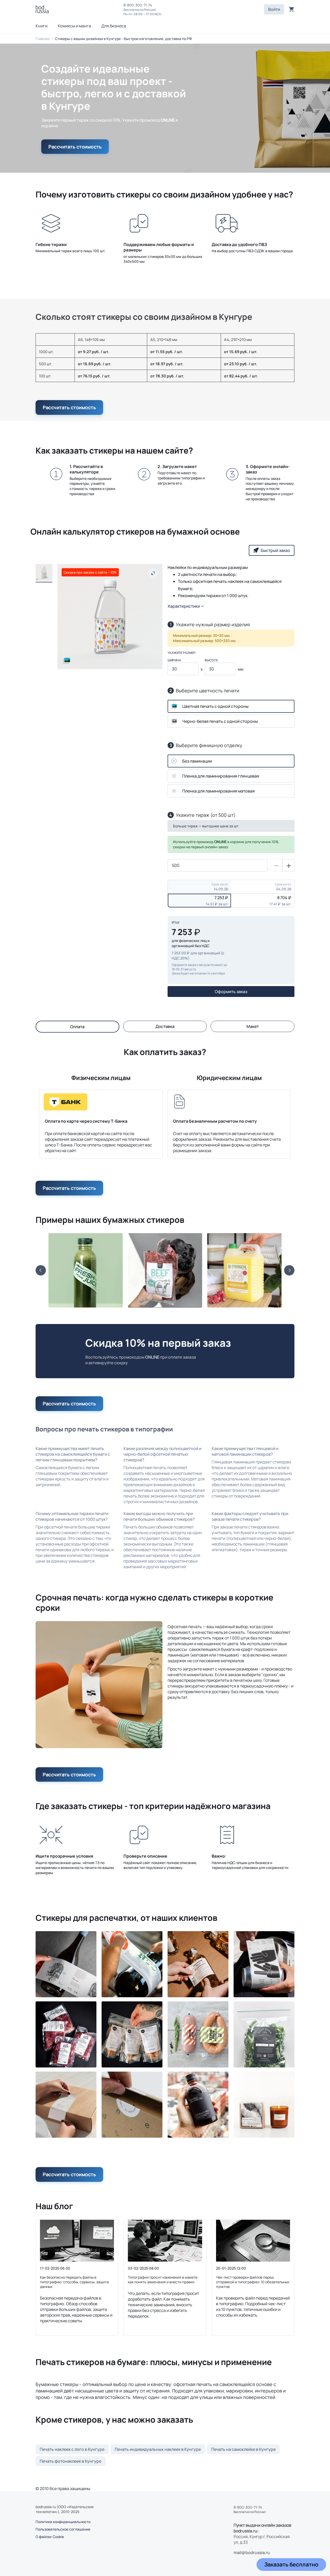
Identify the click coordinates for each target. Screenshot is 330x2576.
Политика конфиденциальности (63, 2522)
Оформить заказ (231, 992)
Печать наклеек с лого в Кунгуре (72, 2449)
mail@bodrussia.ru (252, 2553)
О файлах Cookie (50, 2537)
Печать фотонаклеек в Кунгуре (71, 2461)
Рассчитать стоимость (75, 147)
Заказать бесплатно (291, 2564)
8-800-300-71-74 (138, 5)
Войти (274, 9)
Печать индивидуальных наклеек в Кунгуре (158, 2449)
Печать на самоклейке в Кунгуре (243, 2449)
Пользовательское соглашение (63, 2529)
